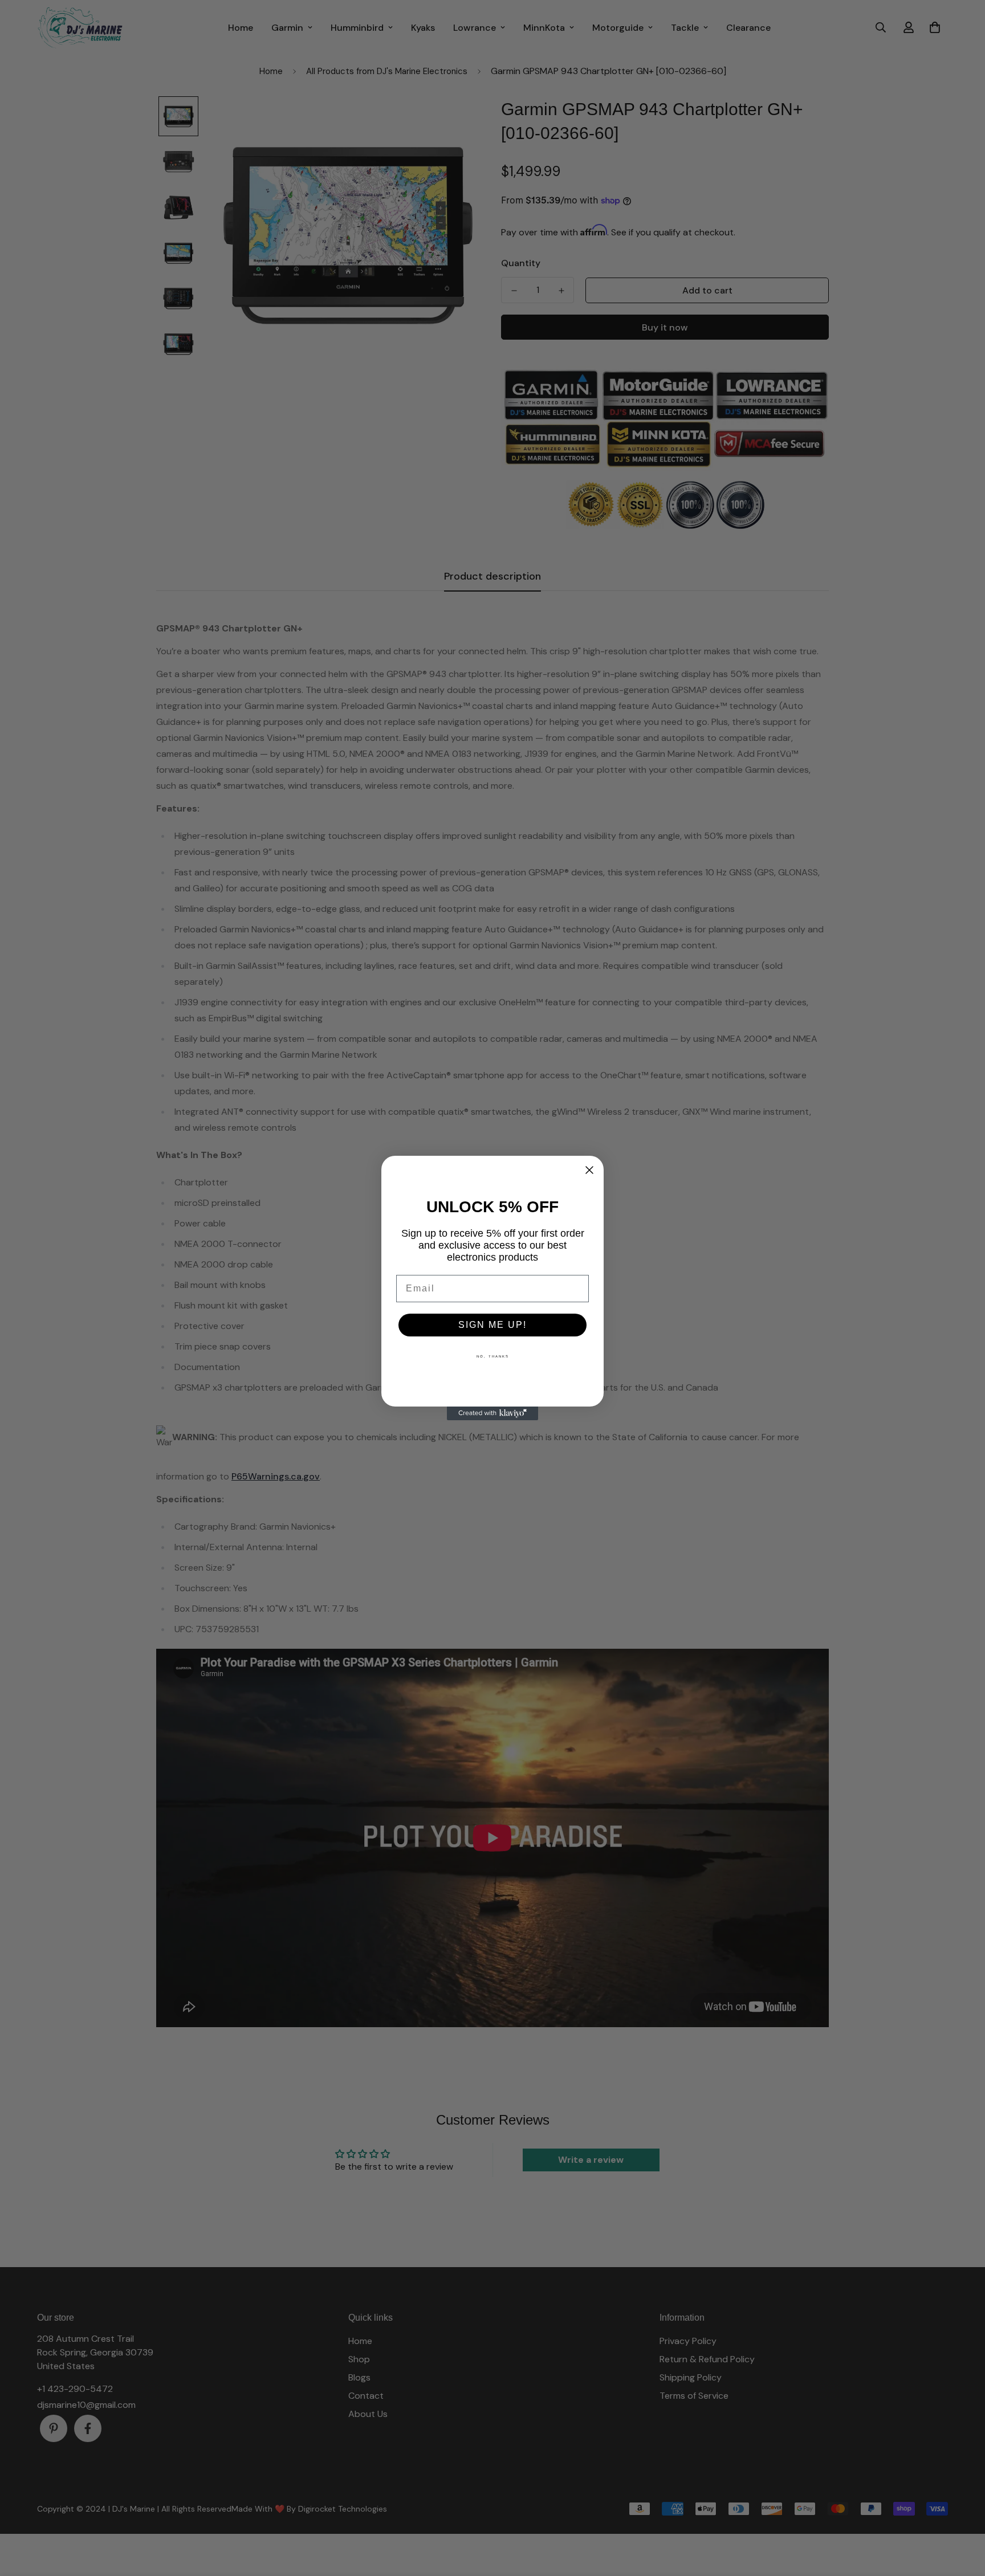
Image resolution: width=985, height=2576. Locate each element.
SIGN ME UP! (492, 1325)
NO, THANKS (493, 1356)
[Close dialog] (589, 1170)
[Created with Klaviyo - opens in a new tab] (492, 1413)
